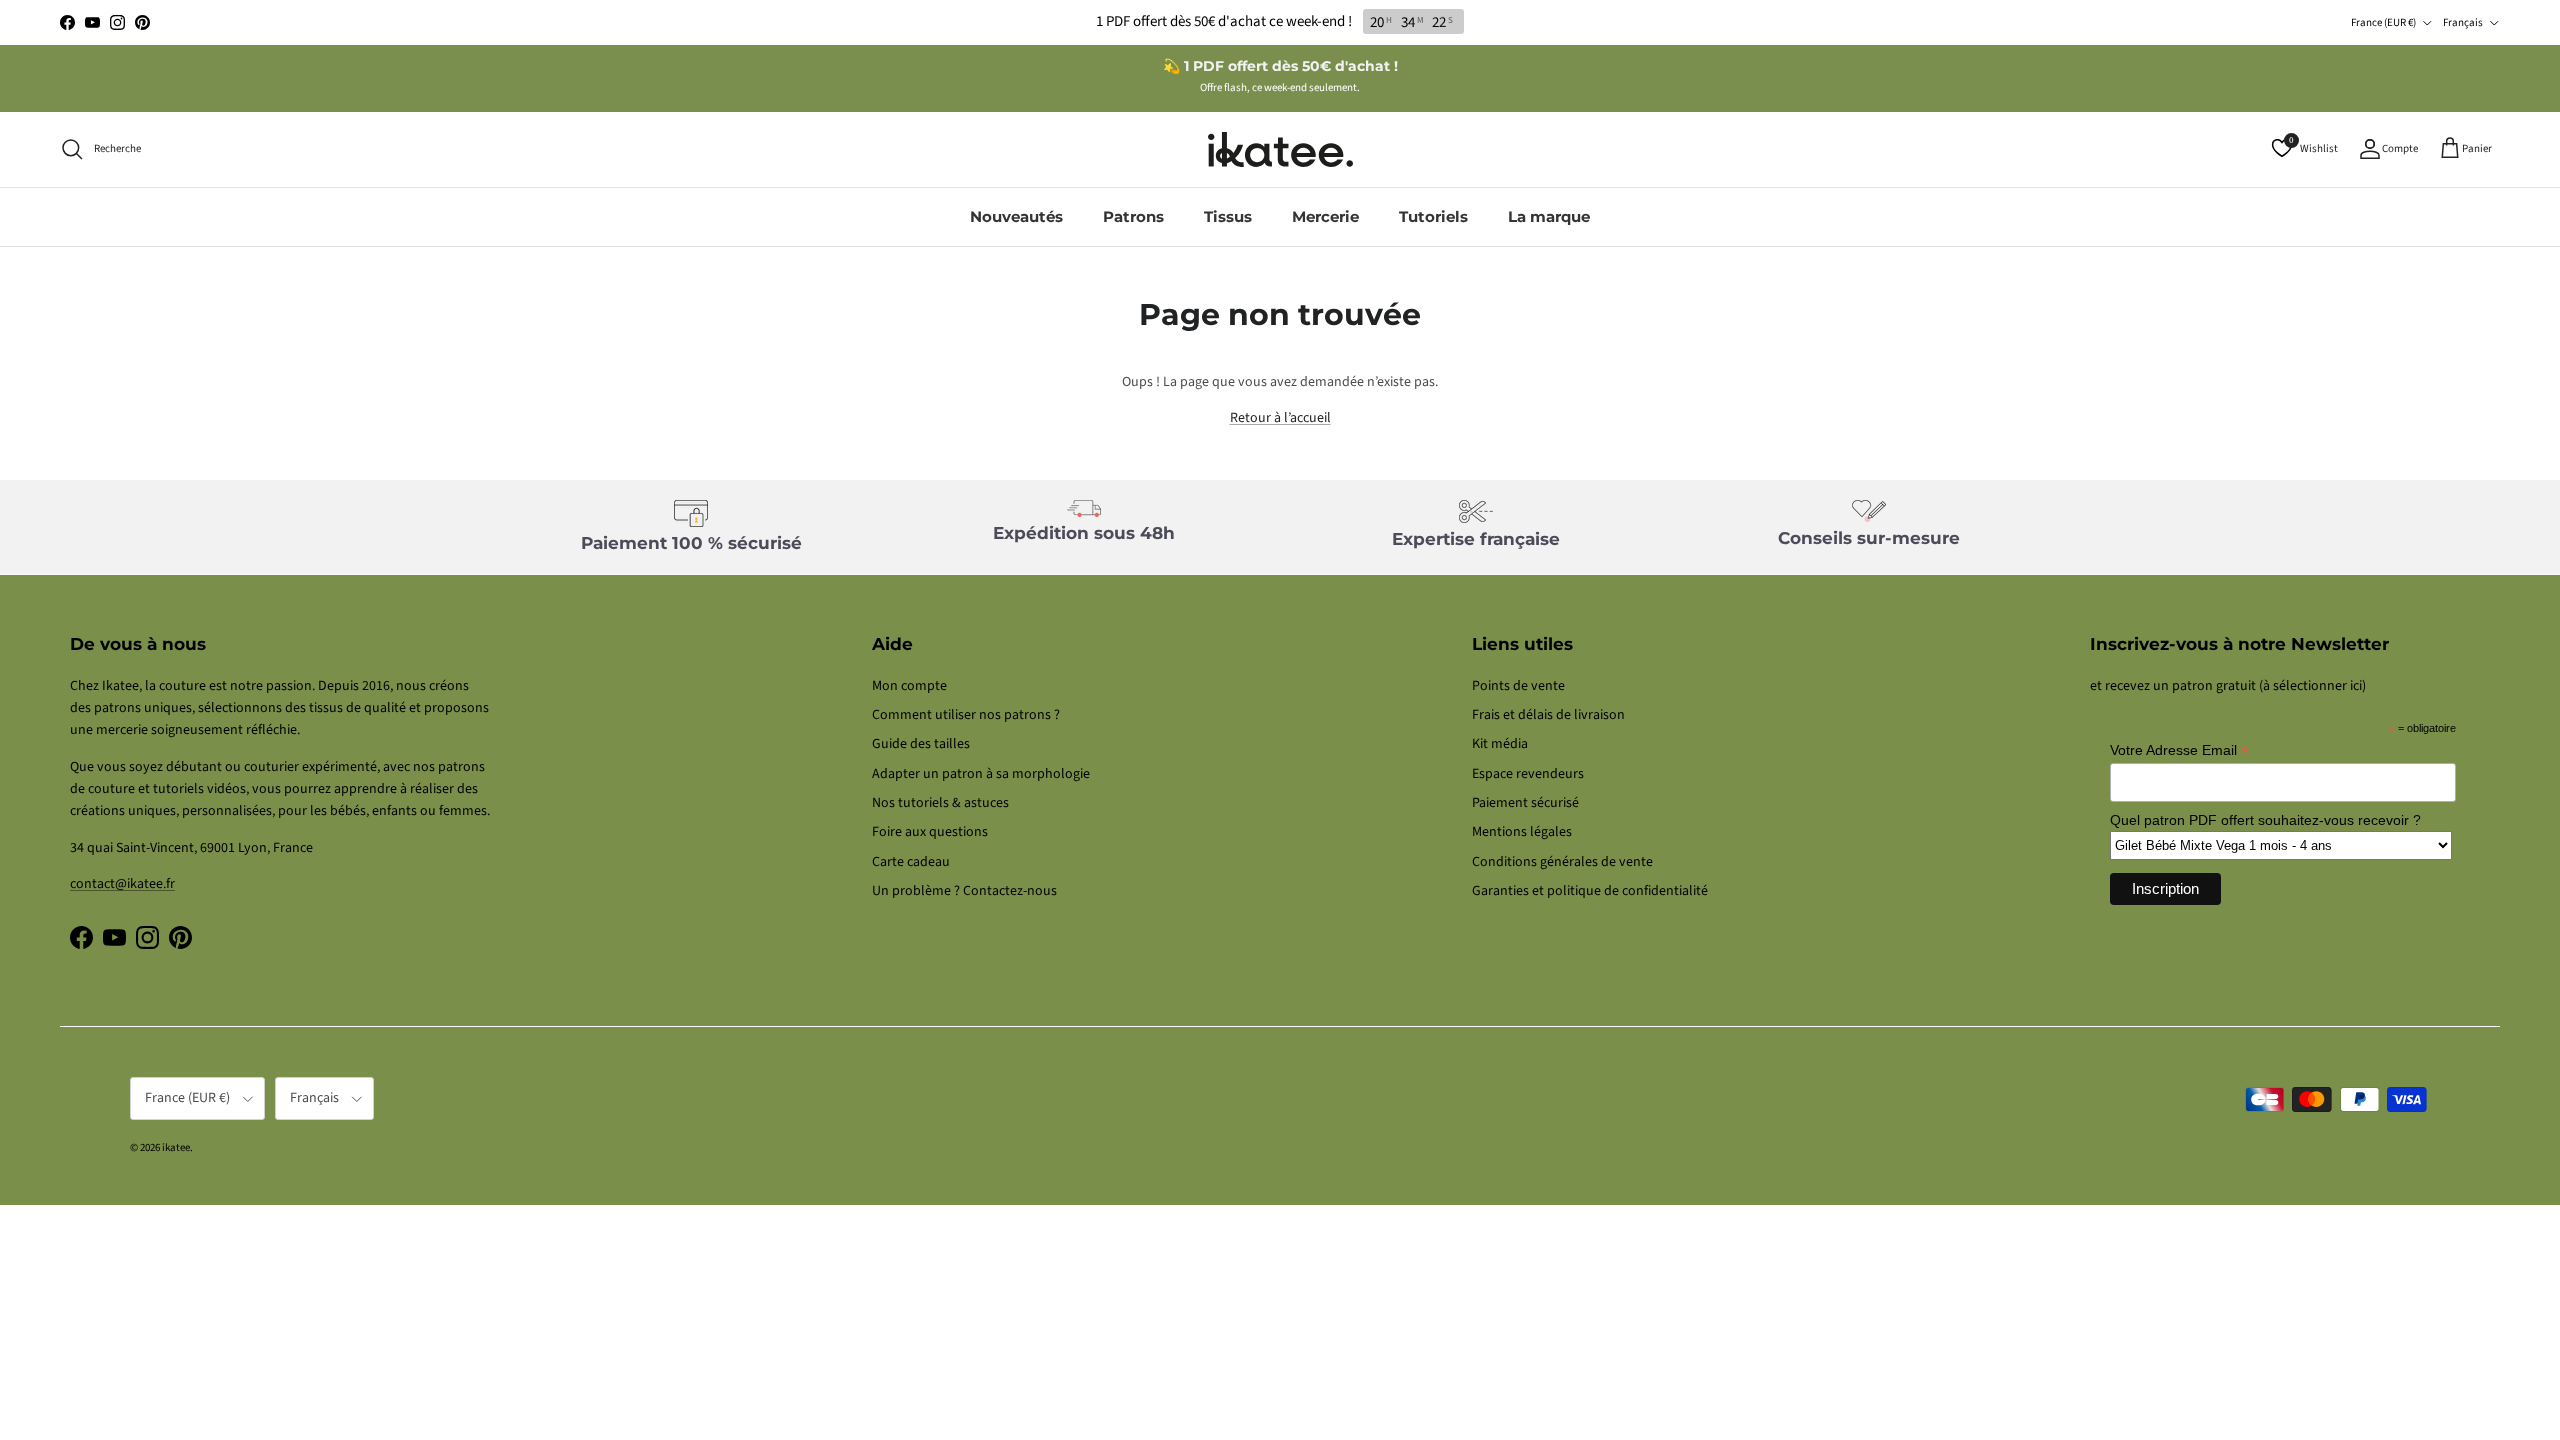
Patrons (1133, 216)
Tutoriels (1433, 216)
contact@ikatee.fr (122, 884)
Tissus (1228, 216)
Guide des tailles (921, 744)
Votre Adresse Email (2179, 750)
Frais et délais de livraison (1548, 715)
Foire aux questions (930, 832)
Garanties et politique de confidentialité (1590, 891)
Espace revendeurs (1528, 774)
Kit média (1500, 744)
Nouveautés (1016, 216)
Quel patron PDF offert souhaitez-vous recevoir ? (2265, 820)
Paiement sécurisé (1525, 803)
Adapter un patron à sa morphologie (981, 774)
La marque (1549, 216)
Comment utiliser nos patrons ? (966, 715)
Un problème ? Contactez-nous (964, 891)
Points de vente (1518, 686)
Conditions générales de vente (1562, 862)
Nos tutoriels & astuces (940, 803)
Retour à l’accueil (1280, 418)
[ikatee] (1280, 149)
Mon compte (909, 686)
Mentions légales (1522, 832)
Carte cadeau (911, 862)
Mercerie (1325, 216)
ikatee (176, 1147)
